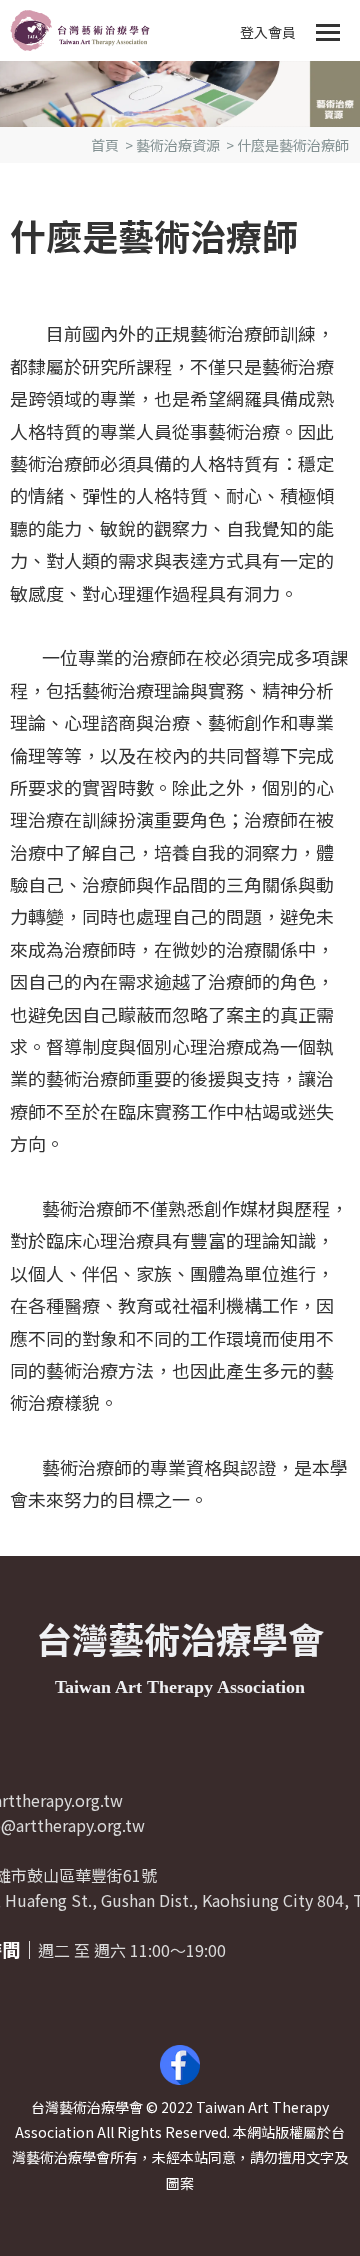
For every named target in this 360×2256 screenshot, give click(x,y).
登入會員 (268, 32)
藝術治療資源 (178, 145)
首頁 (105, 145)
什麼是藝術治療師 (293, 145)
